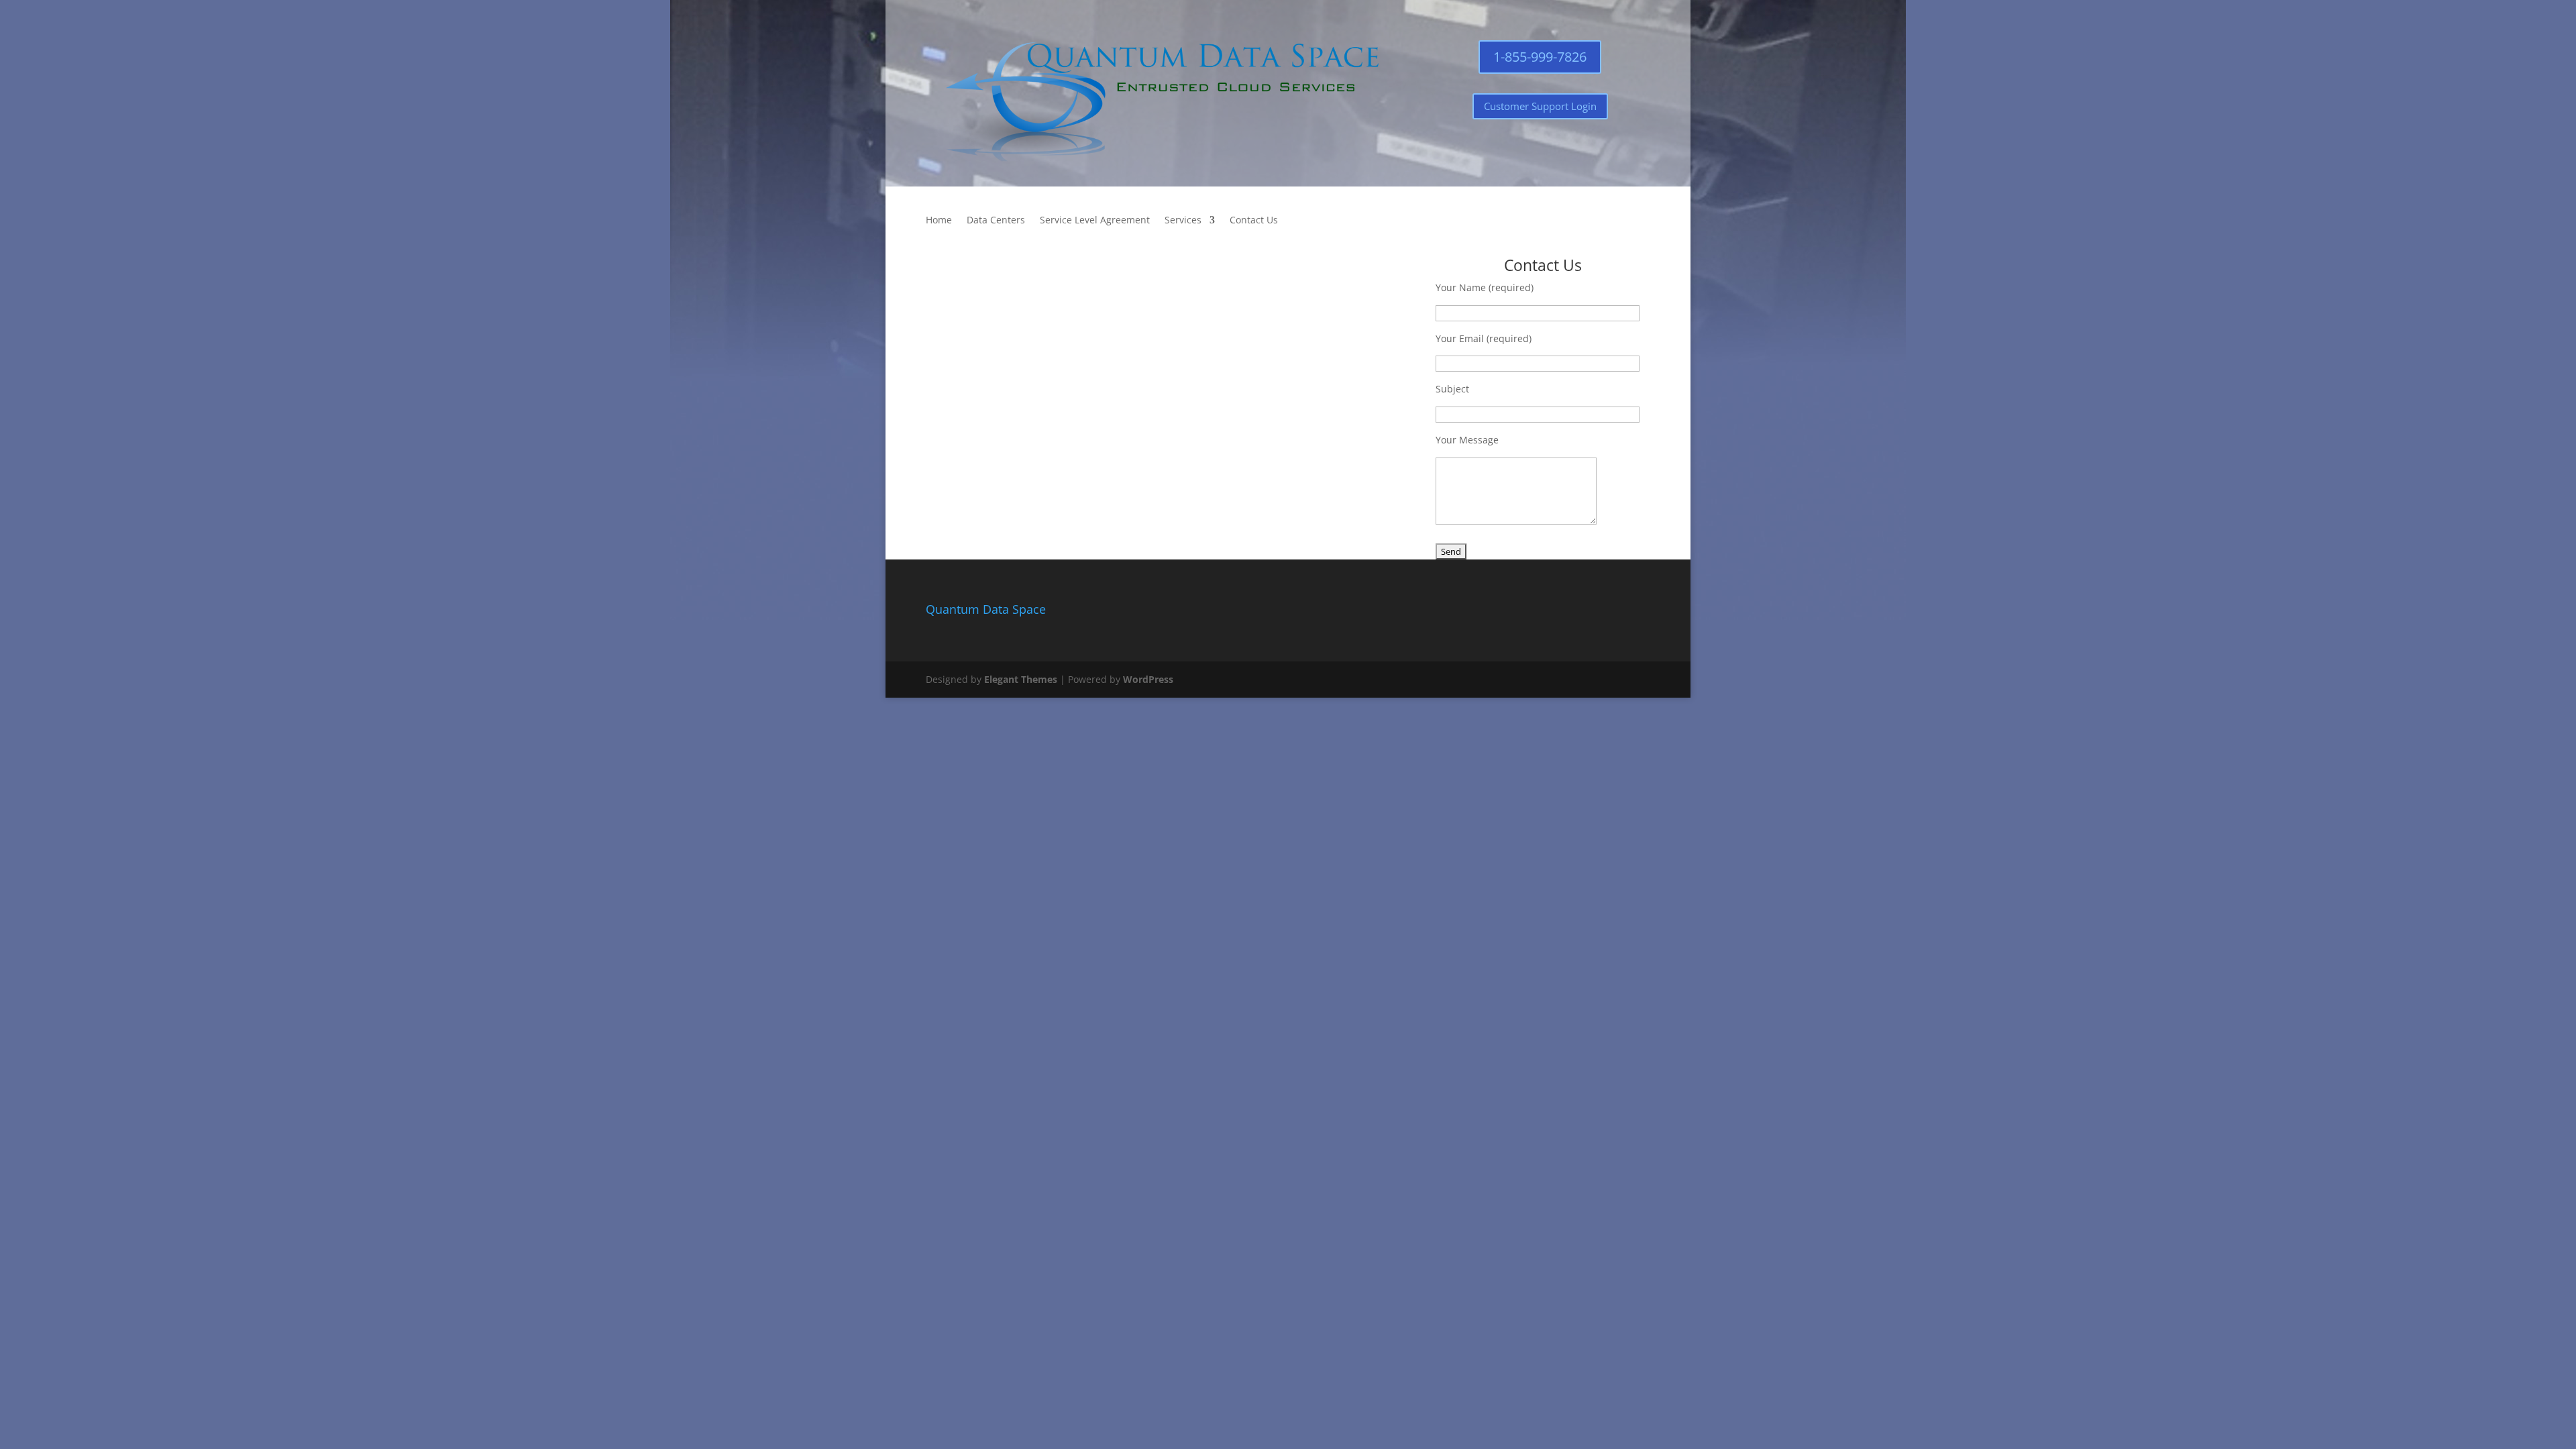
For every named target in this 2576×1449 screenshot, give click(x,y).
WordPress (1148, 679)
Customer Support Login (1540, 106)
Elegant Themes (1021, 679)
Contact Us (1254, 221)
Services (1183, 221)
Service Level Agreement (1095, 221)
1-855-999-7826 (1540, 57)
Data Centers (996, 221)
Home (939, 221)
